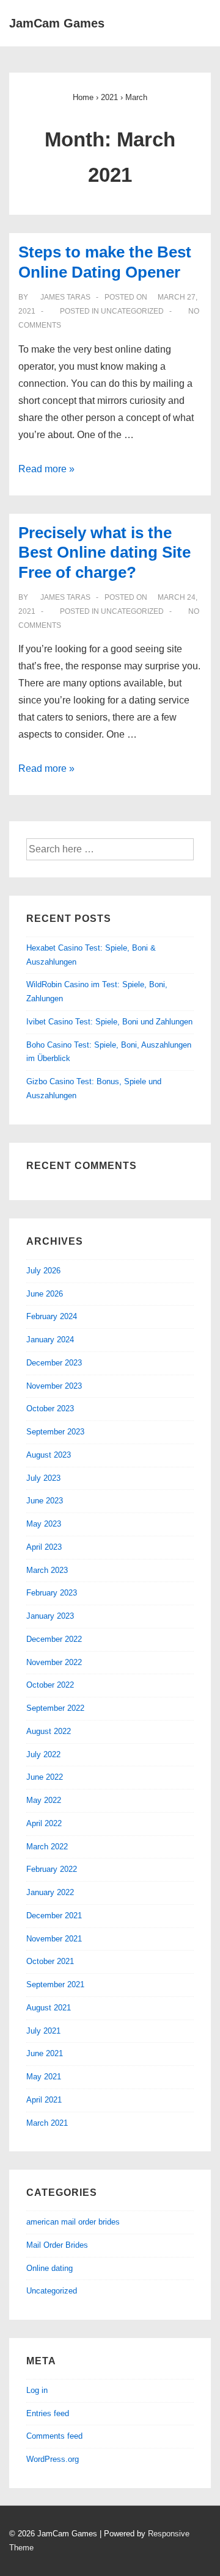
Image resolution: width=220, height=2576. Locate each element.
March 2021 (47, 2123)
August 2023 (49, 1455)
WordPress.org (53, 2459)
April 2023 (44, 1547)
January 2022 (50, 1892)
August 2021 (49, 2008)
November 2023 (54, 1386)
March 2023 (47, 1570)
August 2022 (49, 1731)
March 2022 (47, 1847)
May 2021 (44, 2077)
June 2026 (45, 1294)
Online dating (50, 2268)
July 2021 (43, 2031)
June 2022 (45, 1777)
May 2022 (44, 1800)
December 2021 (54, 1916)
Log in (37, 2390)
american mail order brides (73, 2222)
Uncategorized (132, 311)
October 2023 (50, 1409)
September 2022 (55, 1708)
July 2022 (43, 1754)
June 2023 (45, 1501)
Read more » (46, 469)
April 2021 (44, 2100)
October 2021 (50, 1961)
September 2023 (55, 1432)
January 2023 (50, 1616)
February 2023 (52, 1593)
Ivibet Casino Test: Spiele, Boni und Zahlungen (109, 1022)
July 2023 (43, 1478)
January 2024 (50, 1340)
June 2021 (45, 2053)
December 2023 (54, 1363)
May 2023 (44, 1524)
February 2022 (52, 1869)
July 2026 (43, 1271)
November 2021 (54, 1939)
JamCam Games (57, 23)
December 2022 (54, 1639)
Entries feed (48, 2413)
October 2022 (50, 1685)
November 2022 (54, 1662)
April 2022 (44, 1823)
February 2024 (52, 1316)
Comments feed (54, 2436)
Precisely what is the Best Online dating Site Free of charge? (105, 552)
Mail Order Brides (57, 2245)
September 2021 (55, 1984)
